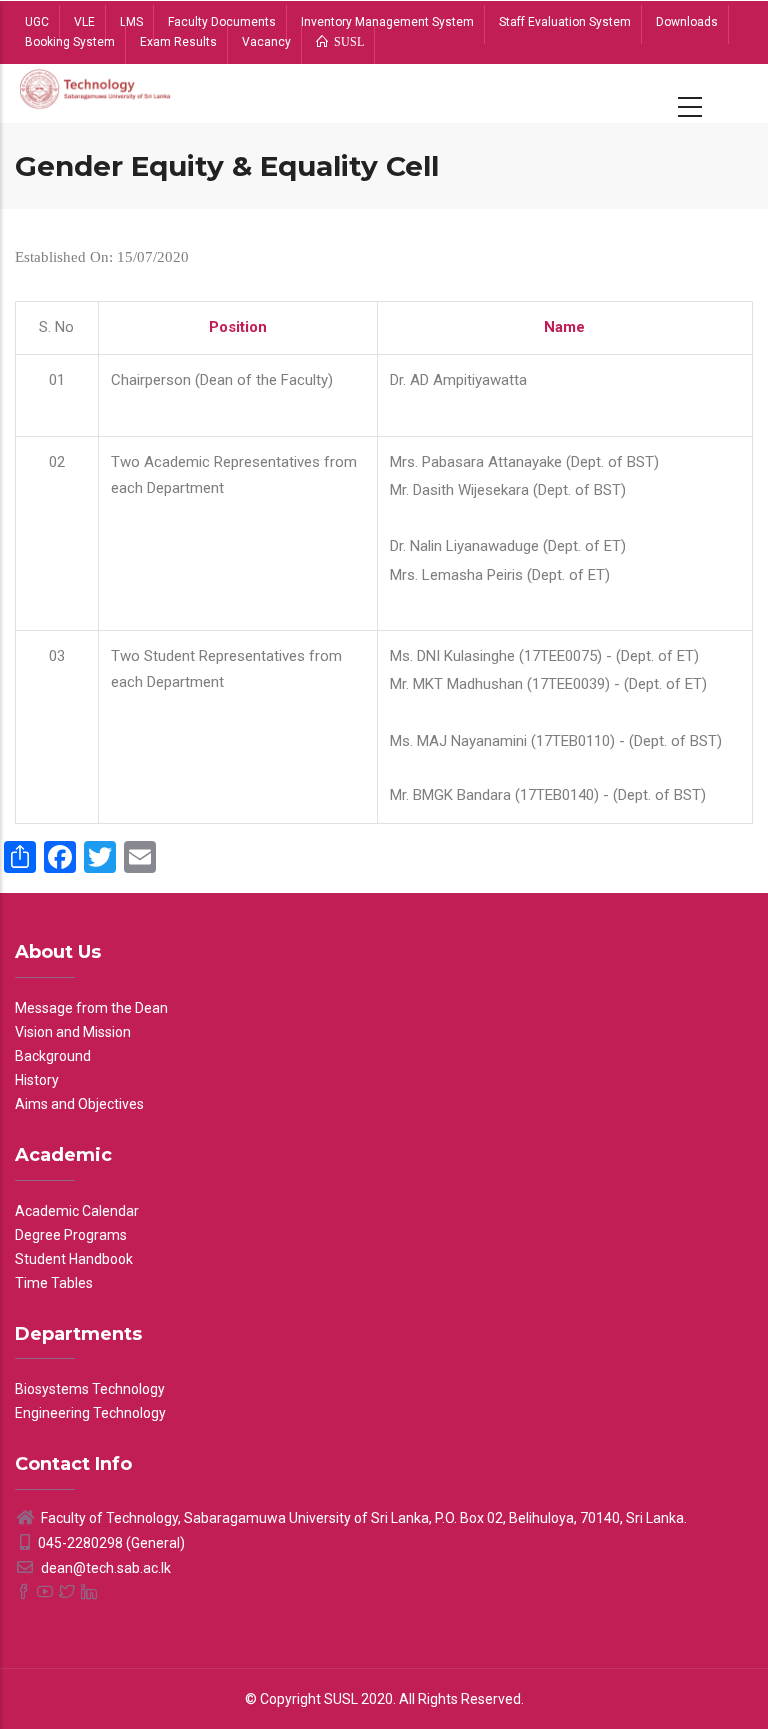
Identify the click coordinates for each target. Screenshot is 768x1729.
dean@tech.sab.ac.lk (104, 1568)
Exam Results (178, 42)
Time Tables (54, 1283)
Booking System (70, 42)
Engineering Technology (90, 1413)
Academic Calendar (77, 1211)
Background (53, 1056)
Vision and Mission (73, 1032)
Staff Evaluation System (565, 22)
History (37, 1080)
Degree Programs (71, 1235)
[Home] (96, 93)
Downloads (687, 22)
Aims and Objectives (79, 1104)
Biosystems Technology (90, 1389)
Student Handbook (74, 1259)
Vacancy (266, 42)
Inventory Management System (387, 22)
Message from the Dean (91, 1008)
